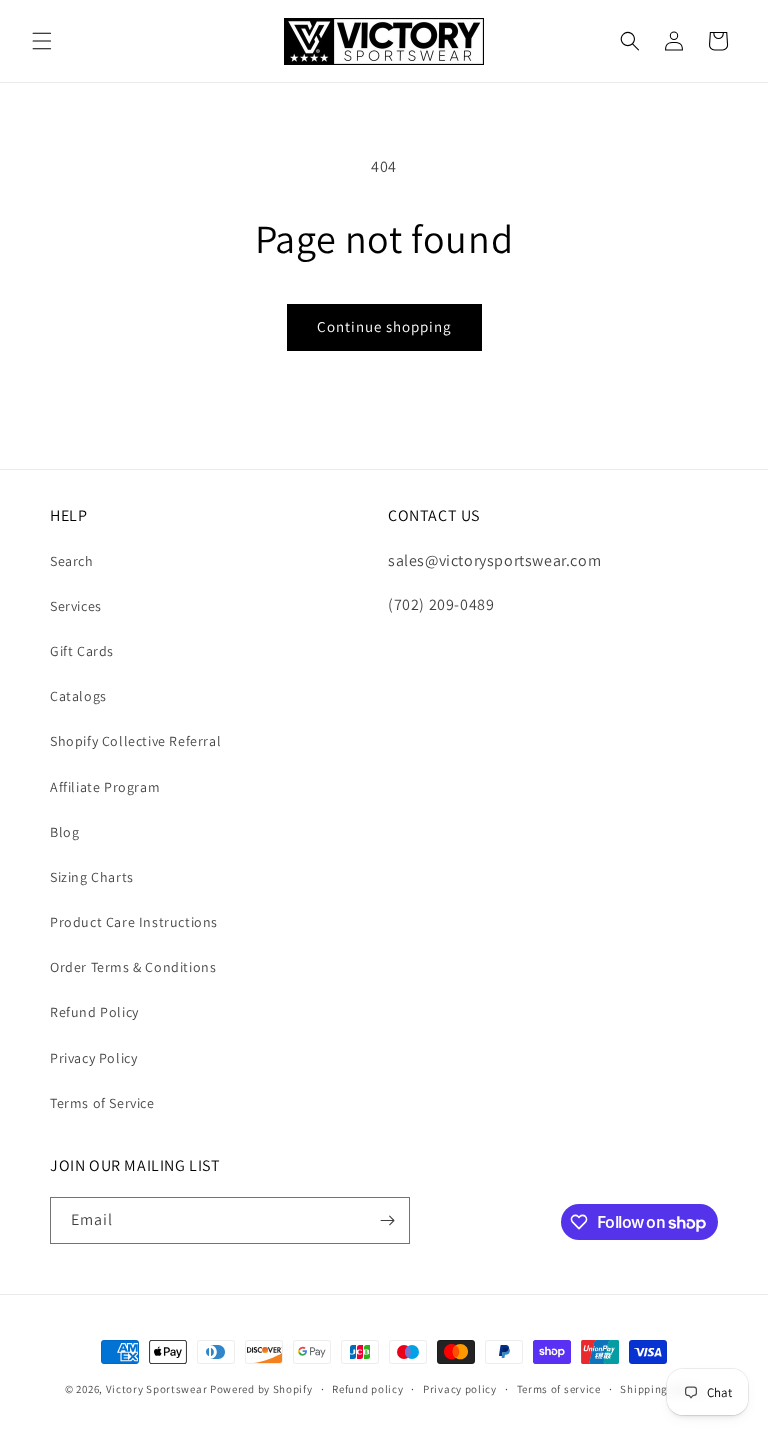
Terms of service (559, 1389)
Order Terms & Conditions (133, 967)
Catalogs (78, 696)
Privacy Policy (93, 1058)
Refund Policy (94, 1012)
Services (76, 606)
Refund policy (367, 1389)
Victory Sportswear (157, 1389)
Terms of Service (102, 1103)
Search (72, 561)
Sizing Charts (92, 877)
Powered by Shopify (261, 1389)
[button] (42, 41)
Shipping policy (661, 1389)
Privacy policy (460, 1389)
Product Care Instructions (134, 922)
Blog (64, 832)
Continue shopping (384, 326)
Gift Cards (82, 651)
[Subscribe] (387, 1220)
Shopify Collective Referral (135, 741)
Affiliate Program (105, 787)
